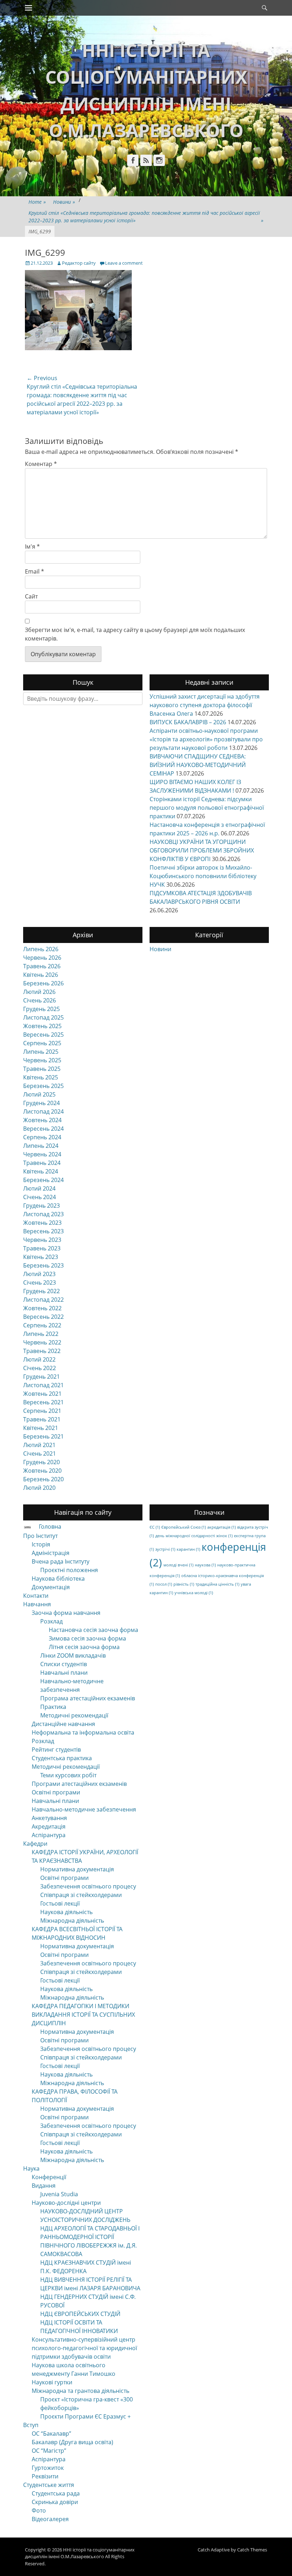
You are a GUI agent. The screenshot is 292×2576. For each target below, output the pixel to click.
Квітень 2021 (41, 1428)
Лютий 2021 (39, 1445)
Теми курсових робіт (68, 1775)
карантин (188, 1549)
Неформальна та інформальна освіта (83, 1732)
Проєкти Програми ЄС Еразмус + (85, 2416)
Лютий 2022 (39, 1359)
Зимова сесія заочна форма (87, 1638)
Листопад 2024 (43, 1111)
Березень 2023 (43, 1265)
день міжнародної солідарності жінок (194, 1536)
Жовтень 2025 (42, 1026)
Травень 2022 (42, 1351)
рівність (184, 1584)
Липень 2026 (41, 949)
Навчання (37, 1604)
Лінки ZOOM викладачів (73, 1655)
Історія (41, 1544)
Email (35, 571)
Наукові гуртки (52, 2382)
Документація (51, 1587)
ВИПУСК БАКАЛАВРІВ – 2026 (188, 722)
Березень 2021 (43, 1436)
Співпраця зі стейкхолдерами (81, 1895)
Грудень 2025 (41, 1009)
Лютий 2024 (39, 1188)
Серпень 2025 (42, 1043)
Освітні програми (56, 1792)
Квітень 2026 (41, 975)
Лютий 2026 (39, 992)
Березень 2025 (43, 1086)
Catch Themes (252, 2550)
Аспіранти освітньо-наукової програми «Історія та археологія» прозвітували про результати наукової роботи (206, 739)
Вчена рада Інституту (61, 1561)
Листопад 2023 (43, 1214)
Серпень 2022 (42, 1325)
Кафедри (35, 1844)
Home (37, 202)
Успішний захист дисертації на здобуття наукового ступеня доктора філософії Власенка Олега (205, 705)
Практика (53, 1707)
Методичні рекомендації (74, 1715)
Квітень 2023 (41, 1257)
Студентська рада (56, 2493)
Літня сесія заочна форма (84, 1647)
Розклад (51, 1621)
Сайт (31, 596)
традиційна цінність (217, 1584)
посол (164, 1584)
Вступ (31, 2425)
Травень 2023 (42, 1248)
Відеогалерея (50, 2519)
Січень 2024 (40, 1197)
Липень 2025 (41, 1052)
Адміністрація (51, 1553)
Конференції (49, 2177)
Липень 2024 (41, 1146)
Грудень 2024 (41, 1103)
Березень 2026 (43, 983)
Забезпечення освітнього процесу (88, 1886)
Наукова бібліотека (58, 1579)
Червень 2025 (42, 1060)
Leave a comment (124, 263)
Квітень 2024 (41, 1171)
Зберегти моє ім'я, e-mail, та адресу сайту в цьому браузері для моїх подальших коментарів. (135, 634)
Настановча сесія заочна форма (93, 1630)
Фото (39, 2510)
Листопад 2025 (43, 1017)
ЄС (155, 1527)
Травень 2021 (42, 1419)
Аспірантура (49, 1835)
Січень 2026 (40, 1000)
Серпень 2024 (42, 1137)
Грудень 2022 (41, 1291)
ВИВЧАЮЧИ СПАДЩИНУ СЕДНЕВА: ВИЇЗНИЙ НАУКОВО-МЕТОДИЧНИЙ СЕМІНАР (198, 765)
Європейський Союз (184, 1527)
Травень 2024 (42, 1163)
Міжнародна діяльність (72, 1921)
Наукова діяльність (66, 1912)
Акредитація (49, 1826)
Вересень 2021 (43, 1402)
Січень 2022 (40, 1368)
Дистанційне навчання (63, 1724)
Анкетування (49, 1818)
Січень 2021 (40, 1453)
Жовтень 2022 (42, 1308)
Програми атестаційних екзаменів (79, 1784)
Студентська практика (62, 1758)
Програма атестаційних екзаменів (88, 1698)
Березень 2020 (43, 1479)
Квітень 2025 (41, 1077)
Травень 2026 (42, 966)
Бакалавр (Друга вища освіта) (72, 2442)
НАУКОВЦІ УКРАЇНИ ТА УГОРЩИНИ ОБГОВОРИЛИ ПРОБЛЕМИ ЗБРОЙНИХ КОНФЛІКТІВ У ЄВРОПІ (202, 850)
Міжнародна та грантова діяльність (80, 2391)
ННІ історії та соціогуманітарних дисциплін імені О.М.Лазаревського (80, 2553)
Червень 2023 (42, 1240)
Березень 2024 (43, 1180)
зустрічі (165, 1549)
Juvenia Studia (59, 2194)
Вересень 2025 (43, 1035)
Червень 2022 (42, 1342)
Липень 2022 (41, 1334)
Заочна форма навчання (66, 1613)
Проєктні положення (69, 1570)
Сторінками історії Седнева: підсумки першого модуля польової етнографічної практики (207, 808)
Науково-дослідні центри (66, 2203)
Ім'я (32, 546)
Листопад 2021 (43, 1385)
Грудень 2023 (41, 1206)
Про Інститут (40, 1536)
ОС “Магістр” (49, 2451)
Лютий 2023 (39, 1274)
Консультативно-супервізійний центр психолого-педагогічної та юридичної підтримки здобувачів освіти (84, 2348)
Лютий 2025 (39, 1094)
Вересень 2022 (43, 1317)
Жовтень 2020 (42, 1471)
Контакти (36, 1596)
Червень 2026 (42, 958)
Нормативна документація (77, 1869)
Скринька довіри (55, 2502)
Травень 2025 (42, 1069)
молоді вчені (178, 1565)
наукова (205, 1565)
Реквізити (45, 2476)
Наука (31, 2168)
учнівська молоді (194, 1593)
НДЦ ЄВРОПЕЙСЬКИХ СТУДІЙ (80, 2314)
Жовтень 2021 (42, 1394)
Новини (64, 202)
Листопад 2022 (43, 1300)
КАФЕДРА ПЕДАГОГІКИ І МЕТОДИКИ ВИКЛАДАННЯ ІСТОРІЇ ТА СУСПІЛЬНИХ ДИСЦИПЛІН (83, 2015)
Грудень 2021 (41, 1377)
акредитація (221, 1527)
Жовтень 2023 (42, 1223)
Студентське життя (49, 2485)
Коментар (41, 464)
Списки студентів (64, 1664)
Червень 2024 (42, 1154)
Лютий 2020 (39, 1488)
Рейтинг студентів (56, 1750)
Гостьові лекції (60, 1903)
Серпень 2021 (42, 1411)
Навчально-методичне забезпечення (84, 1809)
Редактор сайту (79, 263)
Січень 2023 (40, 1282)
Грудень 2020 (41, 1462)
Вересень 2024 (43, 1129)
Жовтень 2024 (42, 1120)
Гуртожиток (48, 2468)
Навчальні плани (64, 1673)
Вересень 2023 (43, 1231)
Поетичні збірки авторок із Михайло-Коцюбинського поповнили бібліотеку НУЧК (203, 876)
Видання (44, 2186)
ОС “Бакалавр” (51, 2434)
